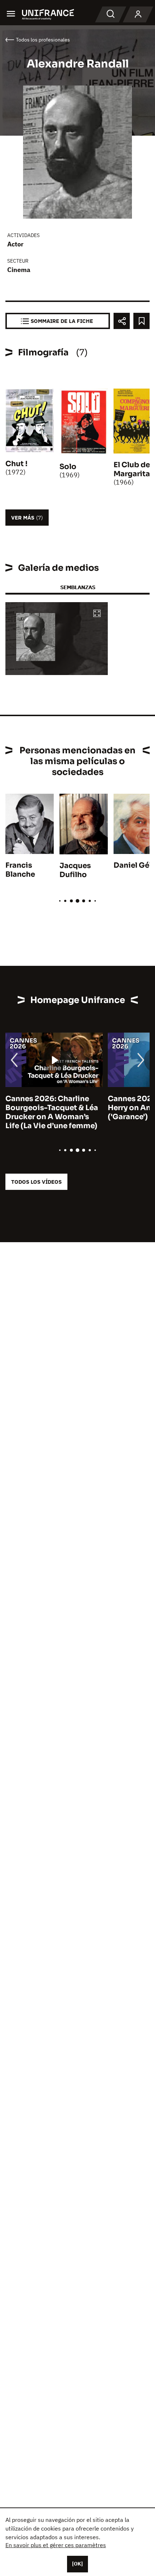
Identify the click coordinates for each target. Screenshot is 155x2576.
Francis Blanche (20, 870)
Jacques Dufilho (75, 870)
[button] (97, 614)
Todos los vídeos (36, 1182)
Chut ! (16, 464)
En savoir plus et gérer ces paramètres (56, 2545)
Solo (68, 467)
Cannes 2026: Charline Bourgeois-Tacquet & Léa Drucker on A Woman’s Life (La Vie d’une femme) (52, 1112)
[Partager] (122, 321)
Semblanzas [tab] (78, 587)
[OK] (77, 2564)
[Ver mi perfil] (138, 14)
